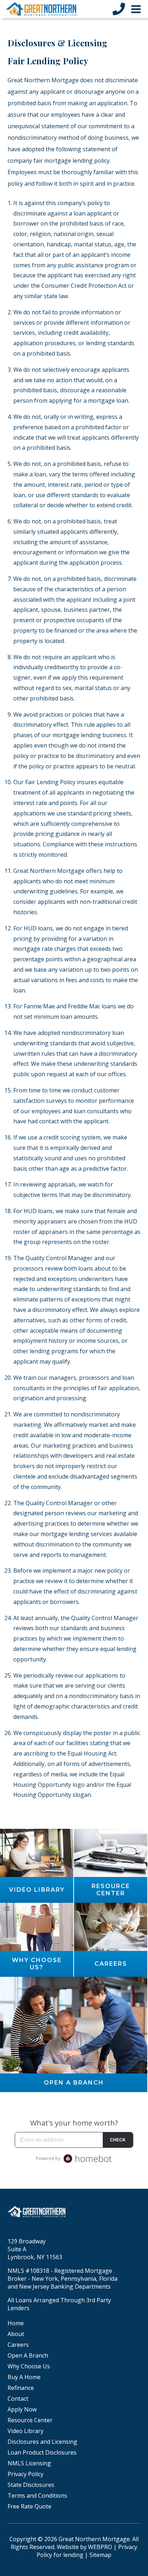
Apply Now (22, 2409)
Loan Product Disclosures (42, 2452)
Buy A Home (24, 2377)
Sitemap (100, 2555)
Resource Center (30, 2420)
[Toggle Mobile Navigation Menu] (136, 9)
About (16, 2334)
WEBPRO (100, 2547)
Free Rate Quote (29, 2506)
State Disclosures (31, 2485)
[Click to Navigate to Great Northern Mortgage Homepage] (41, 9)
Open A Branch (28, 2355)
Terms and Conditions (37, 2496)
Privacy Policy (26, 2474)
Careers (18, 2345)
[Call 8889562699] (119, 9)
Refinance (21, 2388)
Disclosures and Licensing (42, 2442)
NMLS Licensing (29, 2463)
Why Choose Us (29, 2366)
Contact (18, 2399)
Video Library (26, 2431)
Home (16, 2323)
